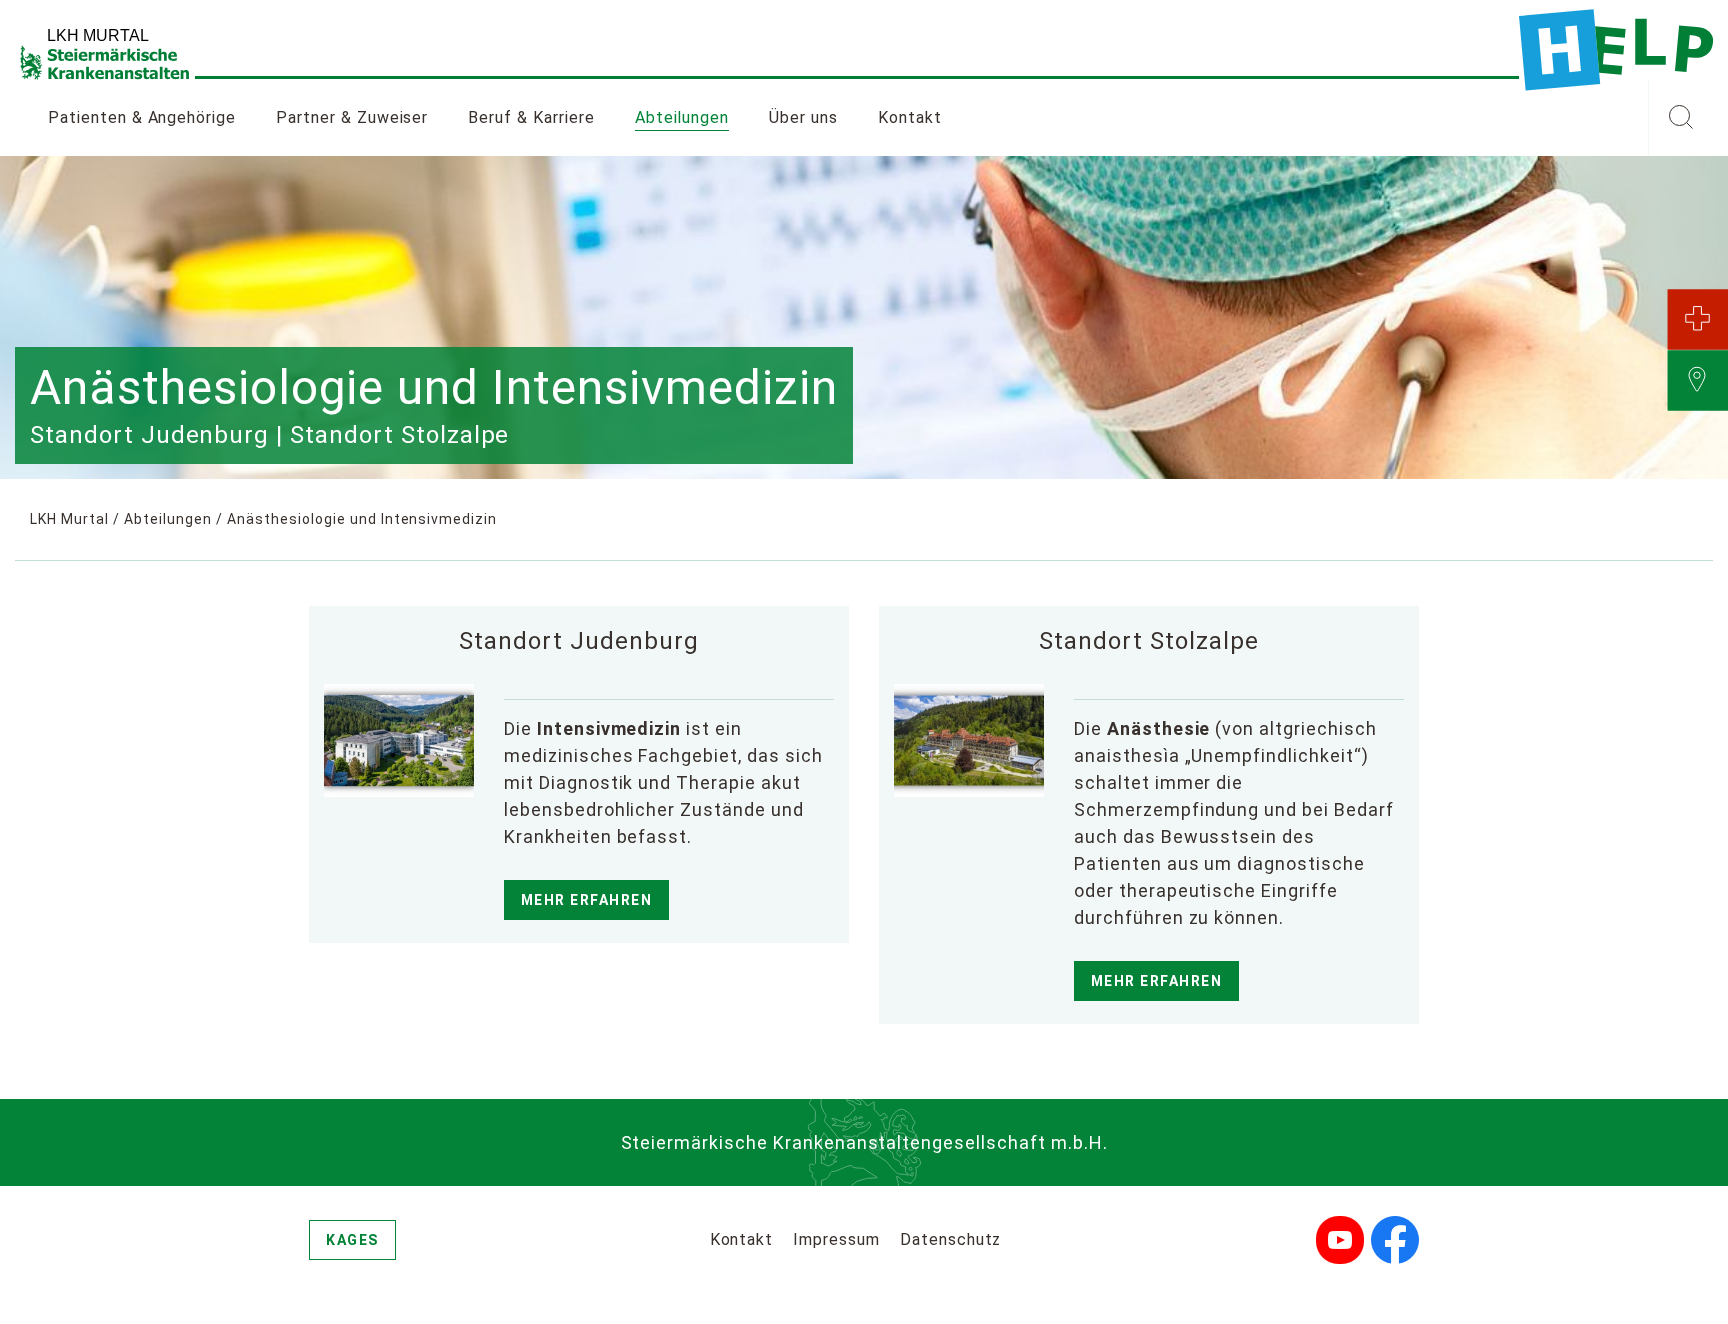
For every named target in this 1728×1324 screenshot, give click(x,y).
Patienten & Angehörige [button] (142, 117)
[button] (1680, 118)
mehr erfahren (587, 900)
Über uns (803, 117)
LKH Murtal (69, 519)
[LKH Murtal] (1616, 50)
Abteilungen (682, 117)
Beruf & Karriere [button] (531, 117)
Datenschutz (951, 1239)
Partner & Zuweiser (352, 117)
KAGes (352, 1240)
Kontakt (910, 117)
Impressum (836, 1239)
